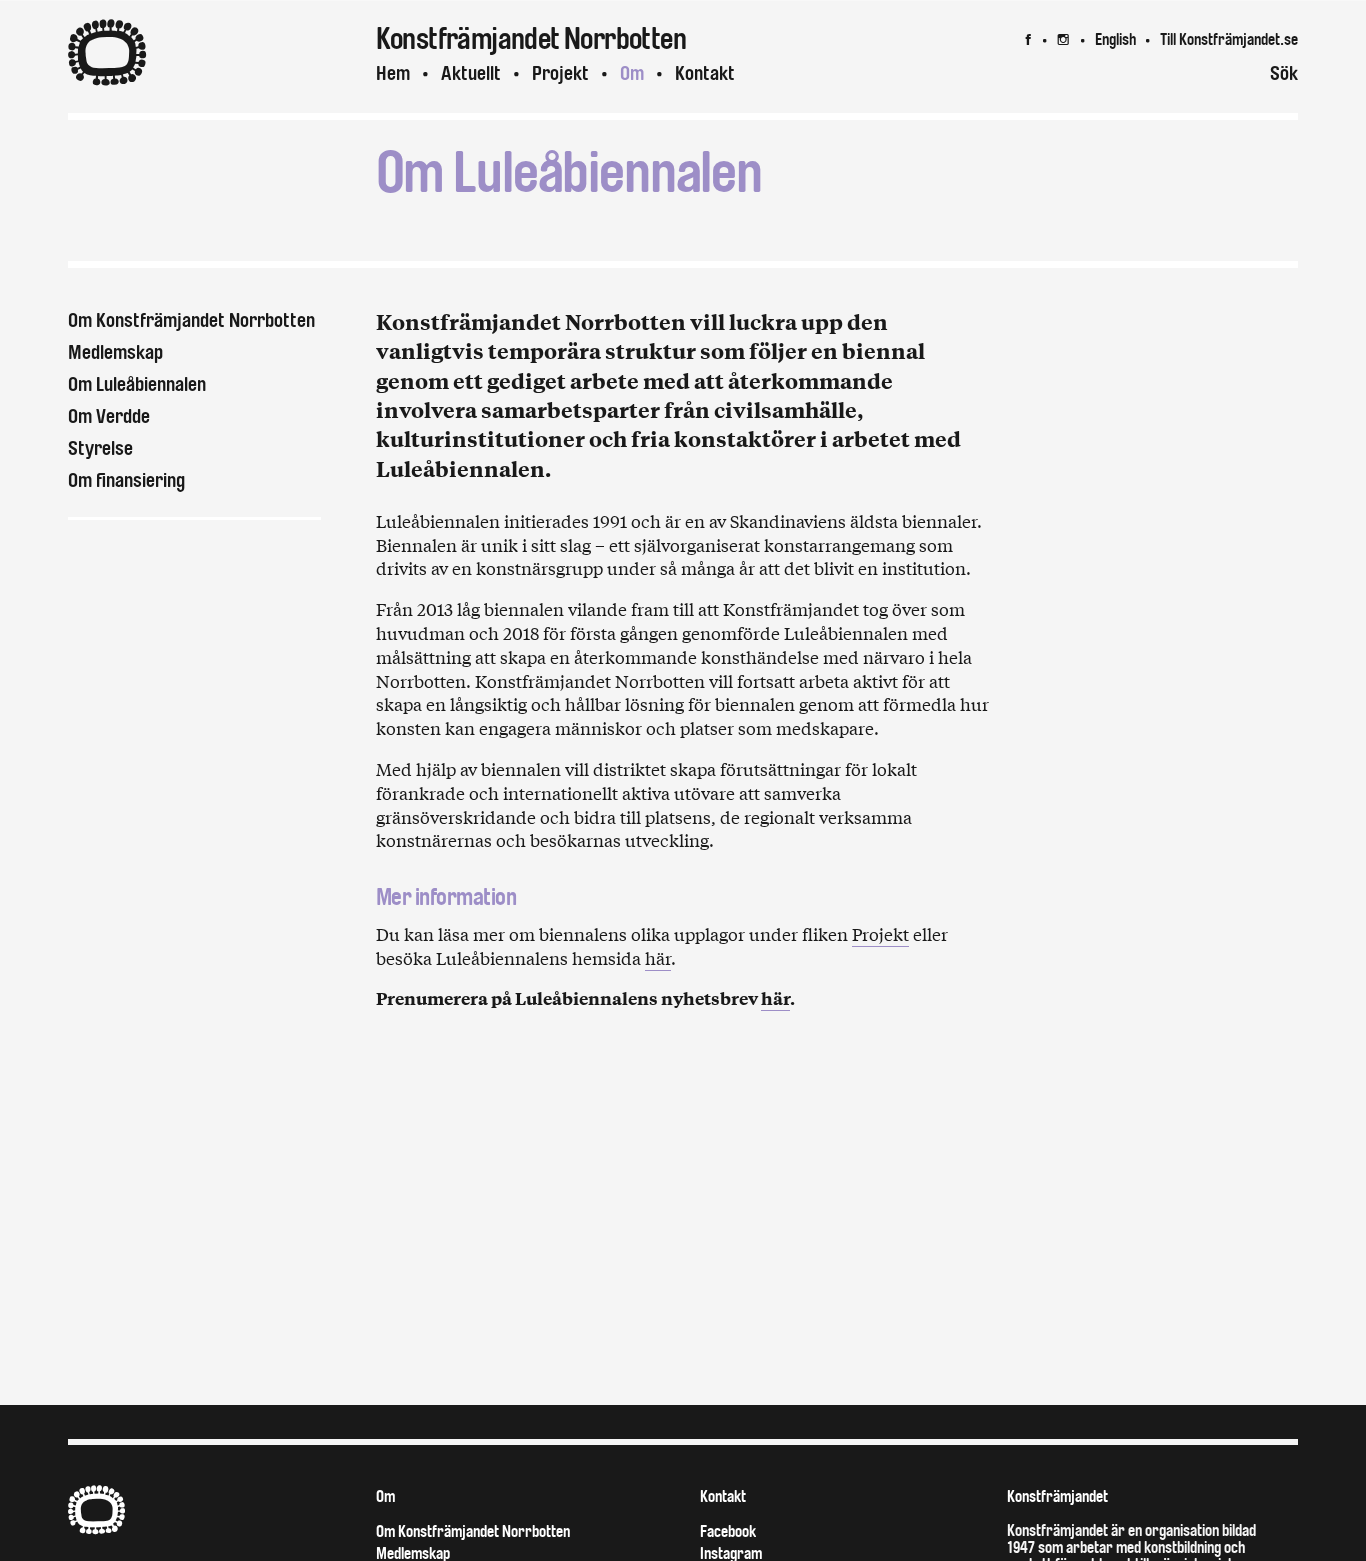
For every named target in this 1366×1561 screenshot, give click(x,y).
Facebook (728, 1531)
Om (632, 73)
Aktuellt (471, 73)
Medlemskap (115, 352)
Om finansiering (126, 480)
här (658, 957)
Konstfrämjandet (1057, 1496)
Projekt (880, 933)
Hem (393, 73)
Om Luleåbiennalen (137, 384)
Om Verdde (109, 416)
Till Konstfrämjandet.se (1229, 39)
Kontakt (705, 73)
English (1115, 39)
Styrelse (100, 448)
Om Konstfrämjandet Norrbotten (191, 320)
